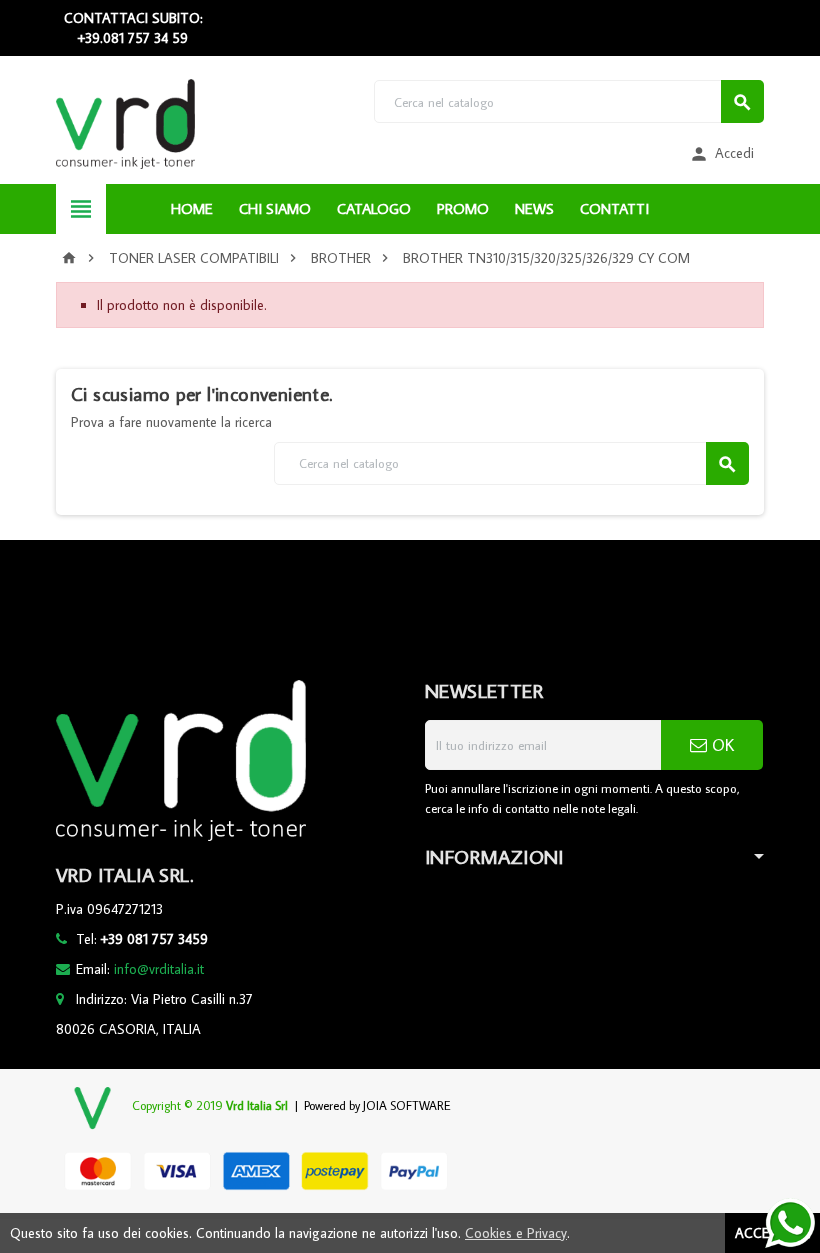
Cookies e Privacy (516, 1233)
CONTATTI (614, 208)
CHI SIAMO (275, 208)
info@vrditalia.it (159, 969)
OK (720, 745)
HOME (192, 208)
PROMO (463, 208)
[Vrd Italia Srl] (125, 123)
